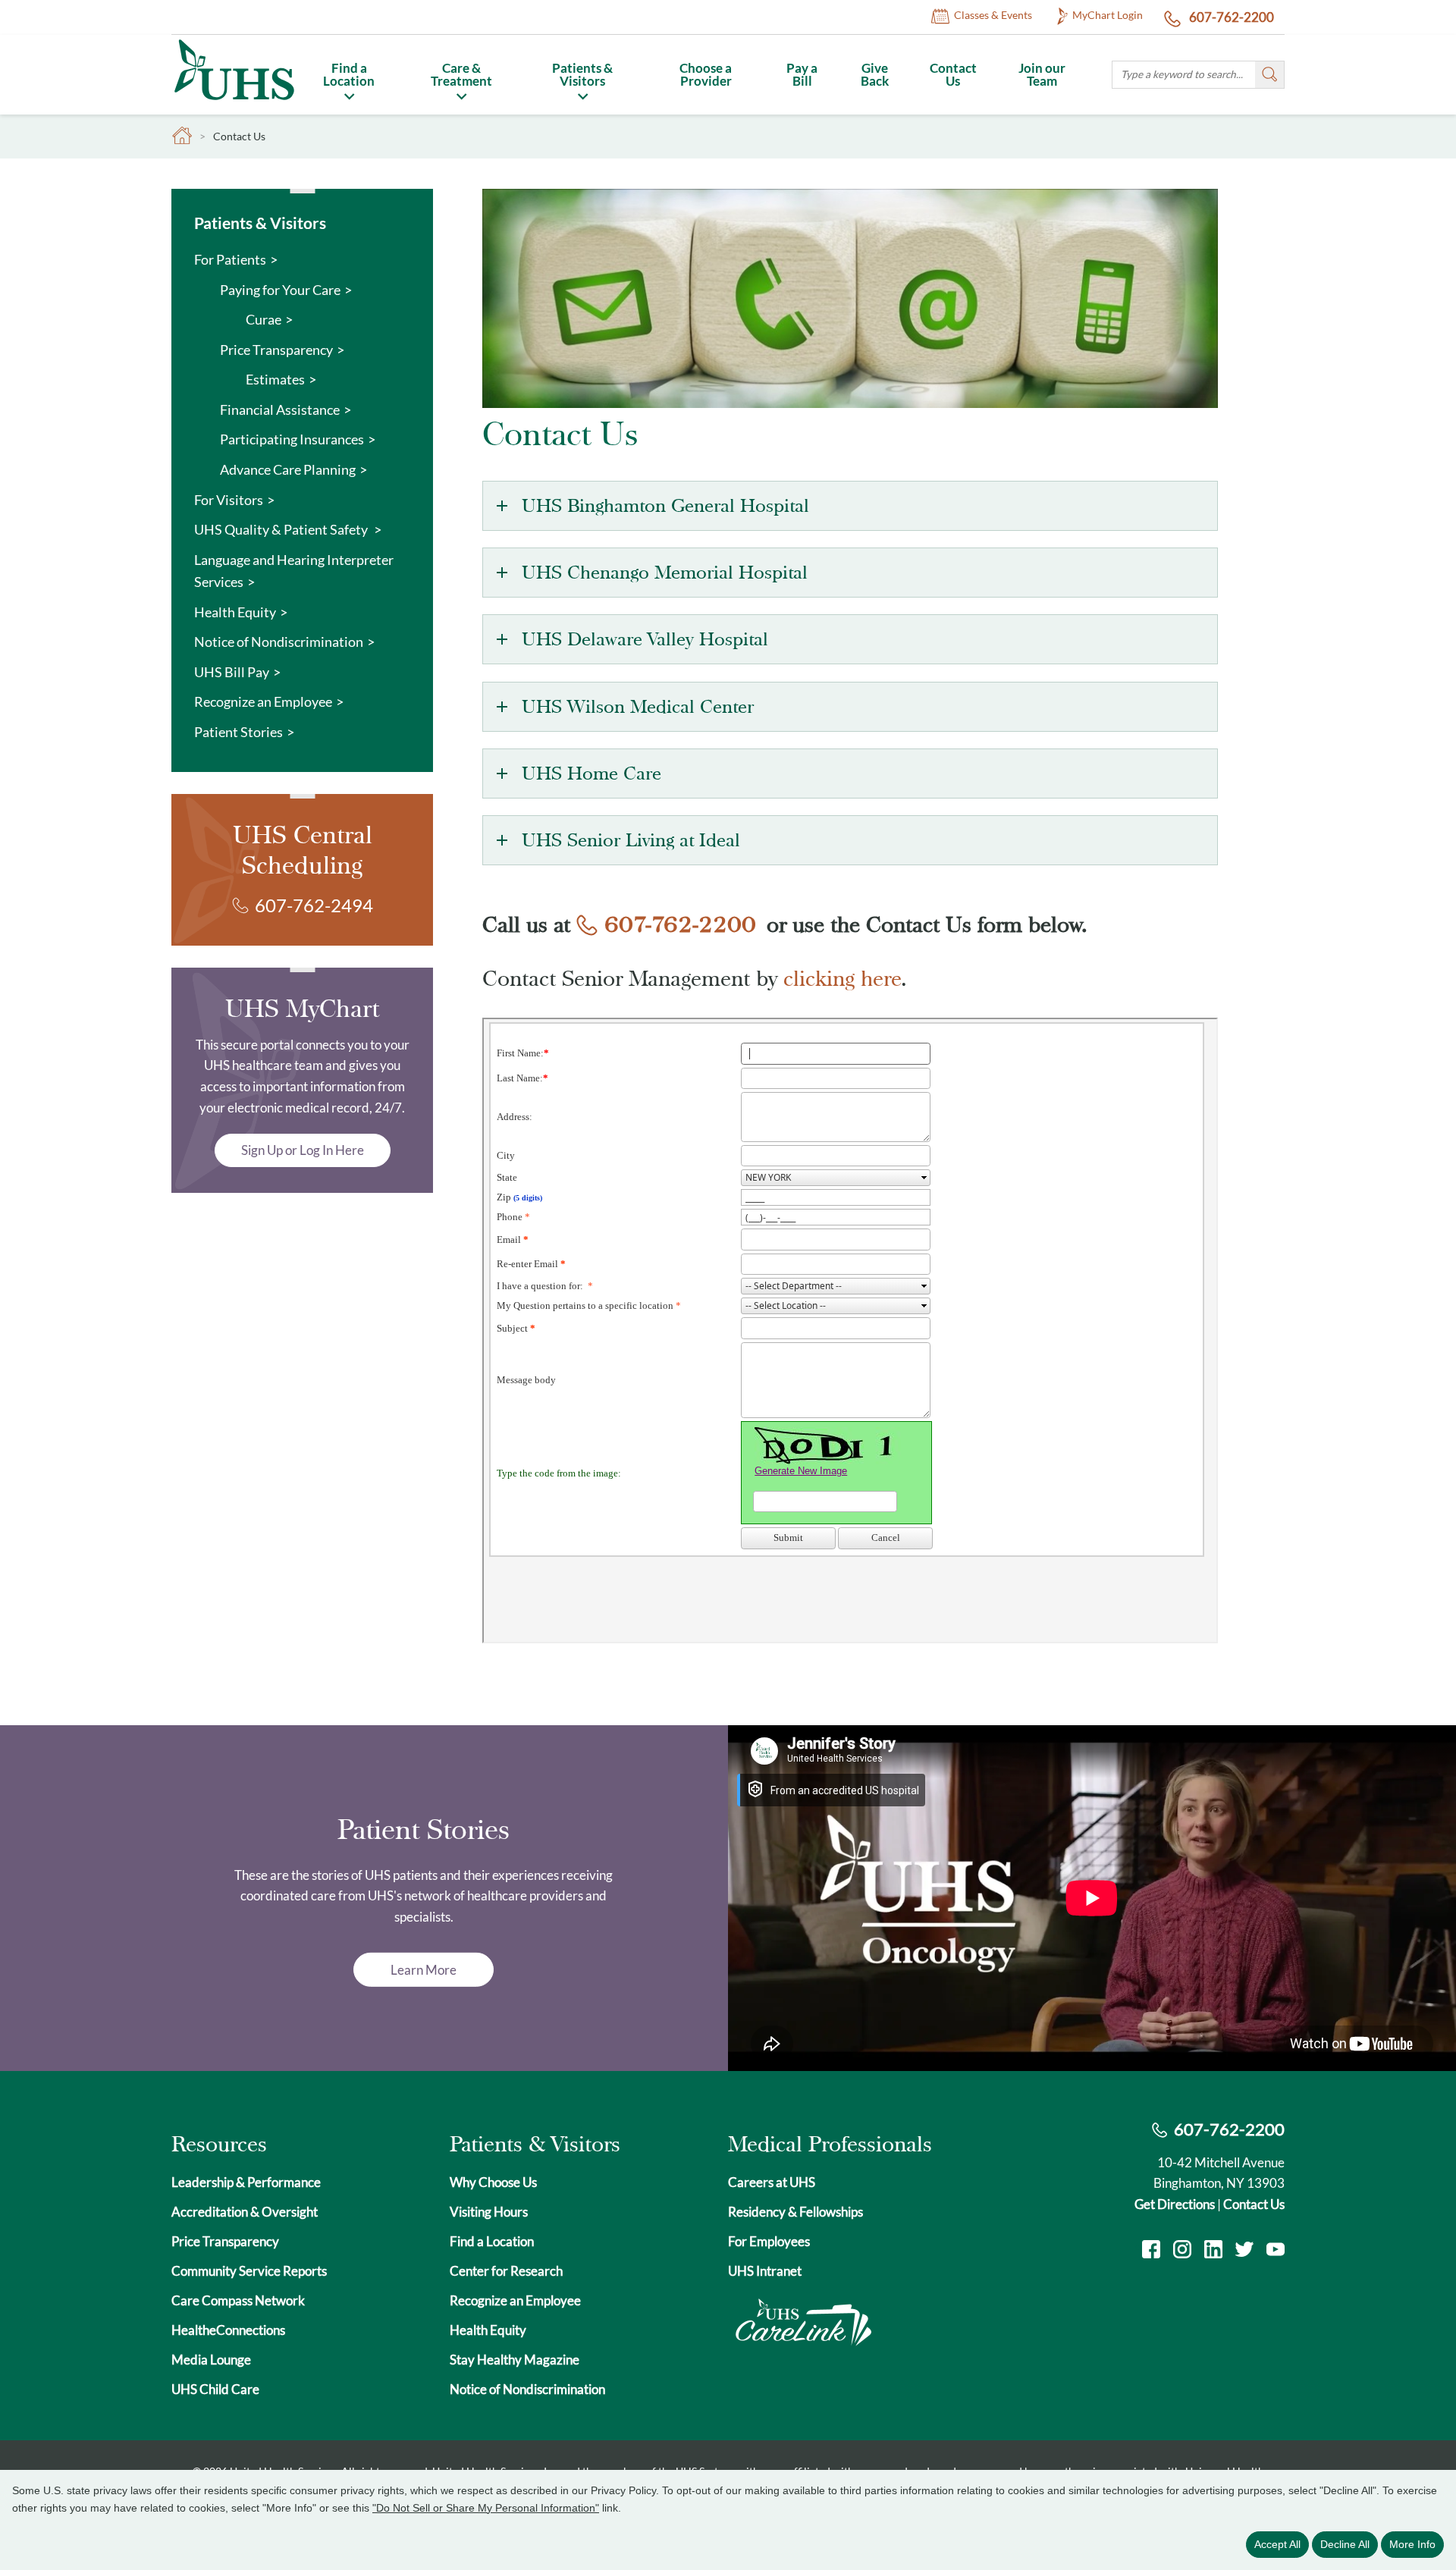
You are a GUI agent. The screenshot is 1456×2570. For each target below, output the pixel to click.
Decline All (1345, 2544)
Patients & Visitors (582, 74)
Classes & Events (993, 15)
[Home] (234, 103)
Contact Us (953, 74)
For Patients (230, 259)
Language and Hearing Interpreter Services (294, 571)
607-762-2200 (1230, 17)
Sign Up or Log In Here (303, 1150)
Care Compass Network (238, 2300)
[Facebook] (1151, 2251)
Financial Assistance (280, 410)
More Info (1412, 2544)
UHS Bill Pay (232, 672)
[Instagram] (1182, 2251)
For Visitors (229, 500)
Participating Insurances (292, 439)
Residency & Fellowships (795, 2212)
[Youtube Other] (1276, 2251)
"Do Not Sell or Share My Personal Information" (486, 2508)
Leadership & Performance (246, 2182)
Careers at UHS (772, 2182)
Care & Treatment (461, 74)
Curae (264, 319)
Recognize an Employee (263, 701)
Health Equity (235, 612)
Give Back (875, 74)
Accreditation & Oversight (245, 2212)
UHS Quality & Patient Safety (282, 529)
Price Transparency (276, 350)
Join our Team (1042, 74)
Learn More (424, 1970)
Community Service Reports (249, 2271)
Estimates (275, 379)
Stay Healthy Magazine (515, 2360)
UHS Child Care (215, 2389)
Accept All (1277, 2544)
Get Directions (1175, 2204)
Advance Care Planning (288, 469)
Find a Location (349, 74)
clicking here (843, 979)
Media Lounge (211, 2360)
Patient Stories (238, 732)
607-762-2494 (314, 905)
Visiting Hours (489, 2212)
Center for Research (506, 2271)
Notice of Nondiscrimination (279, 642)
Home (182, 136)
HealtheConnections (228, 2330)
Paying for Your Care (280, 290)
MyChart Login (1108, 15)
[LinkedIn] (1213, 2251)
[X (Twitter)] (1244, 2251)
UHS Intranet (765, 2271)
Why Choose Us (493, 2182)
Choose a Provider (706, 74)
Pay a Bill (802, 74)
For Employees (769, 2241)
